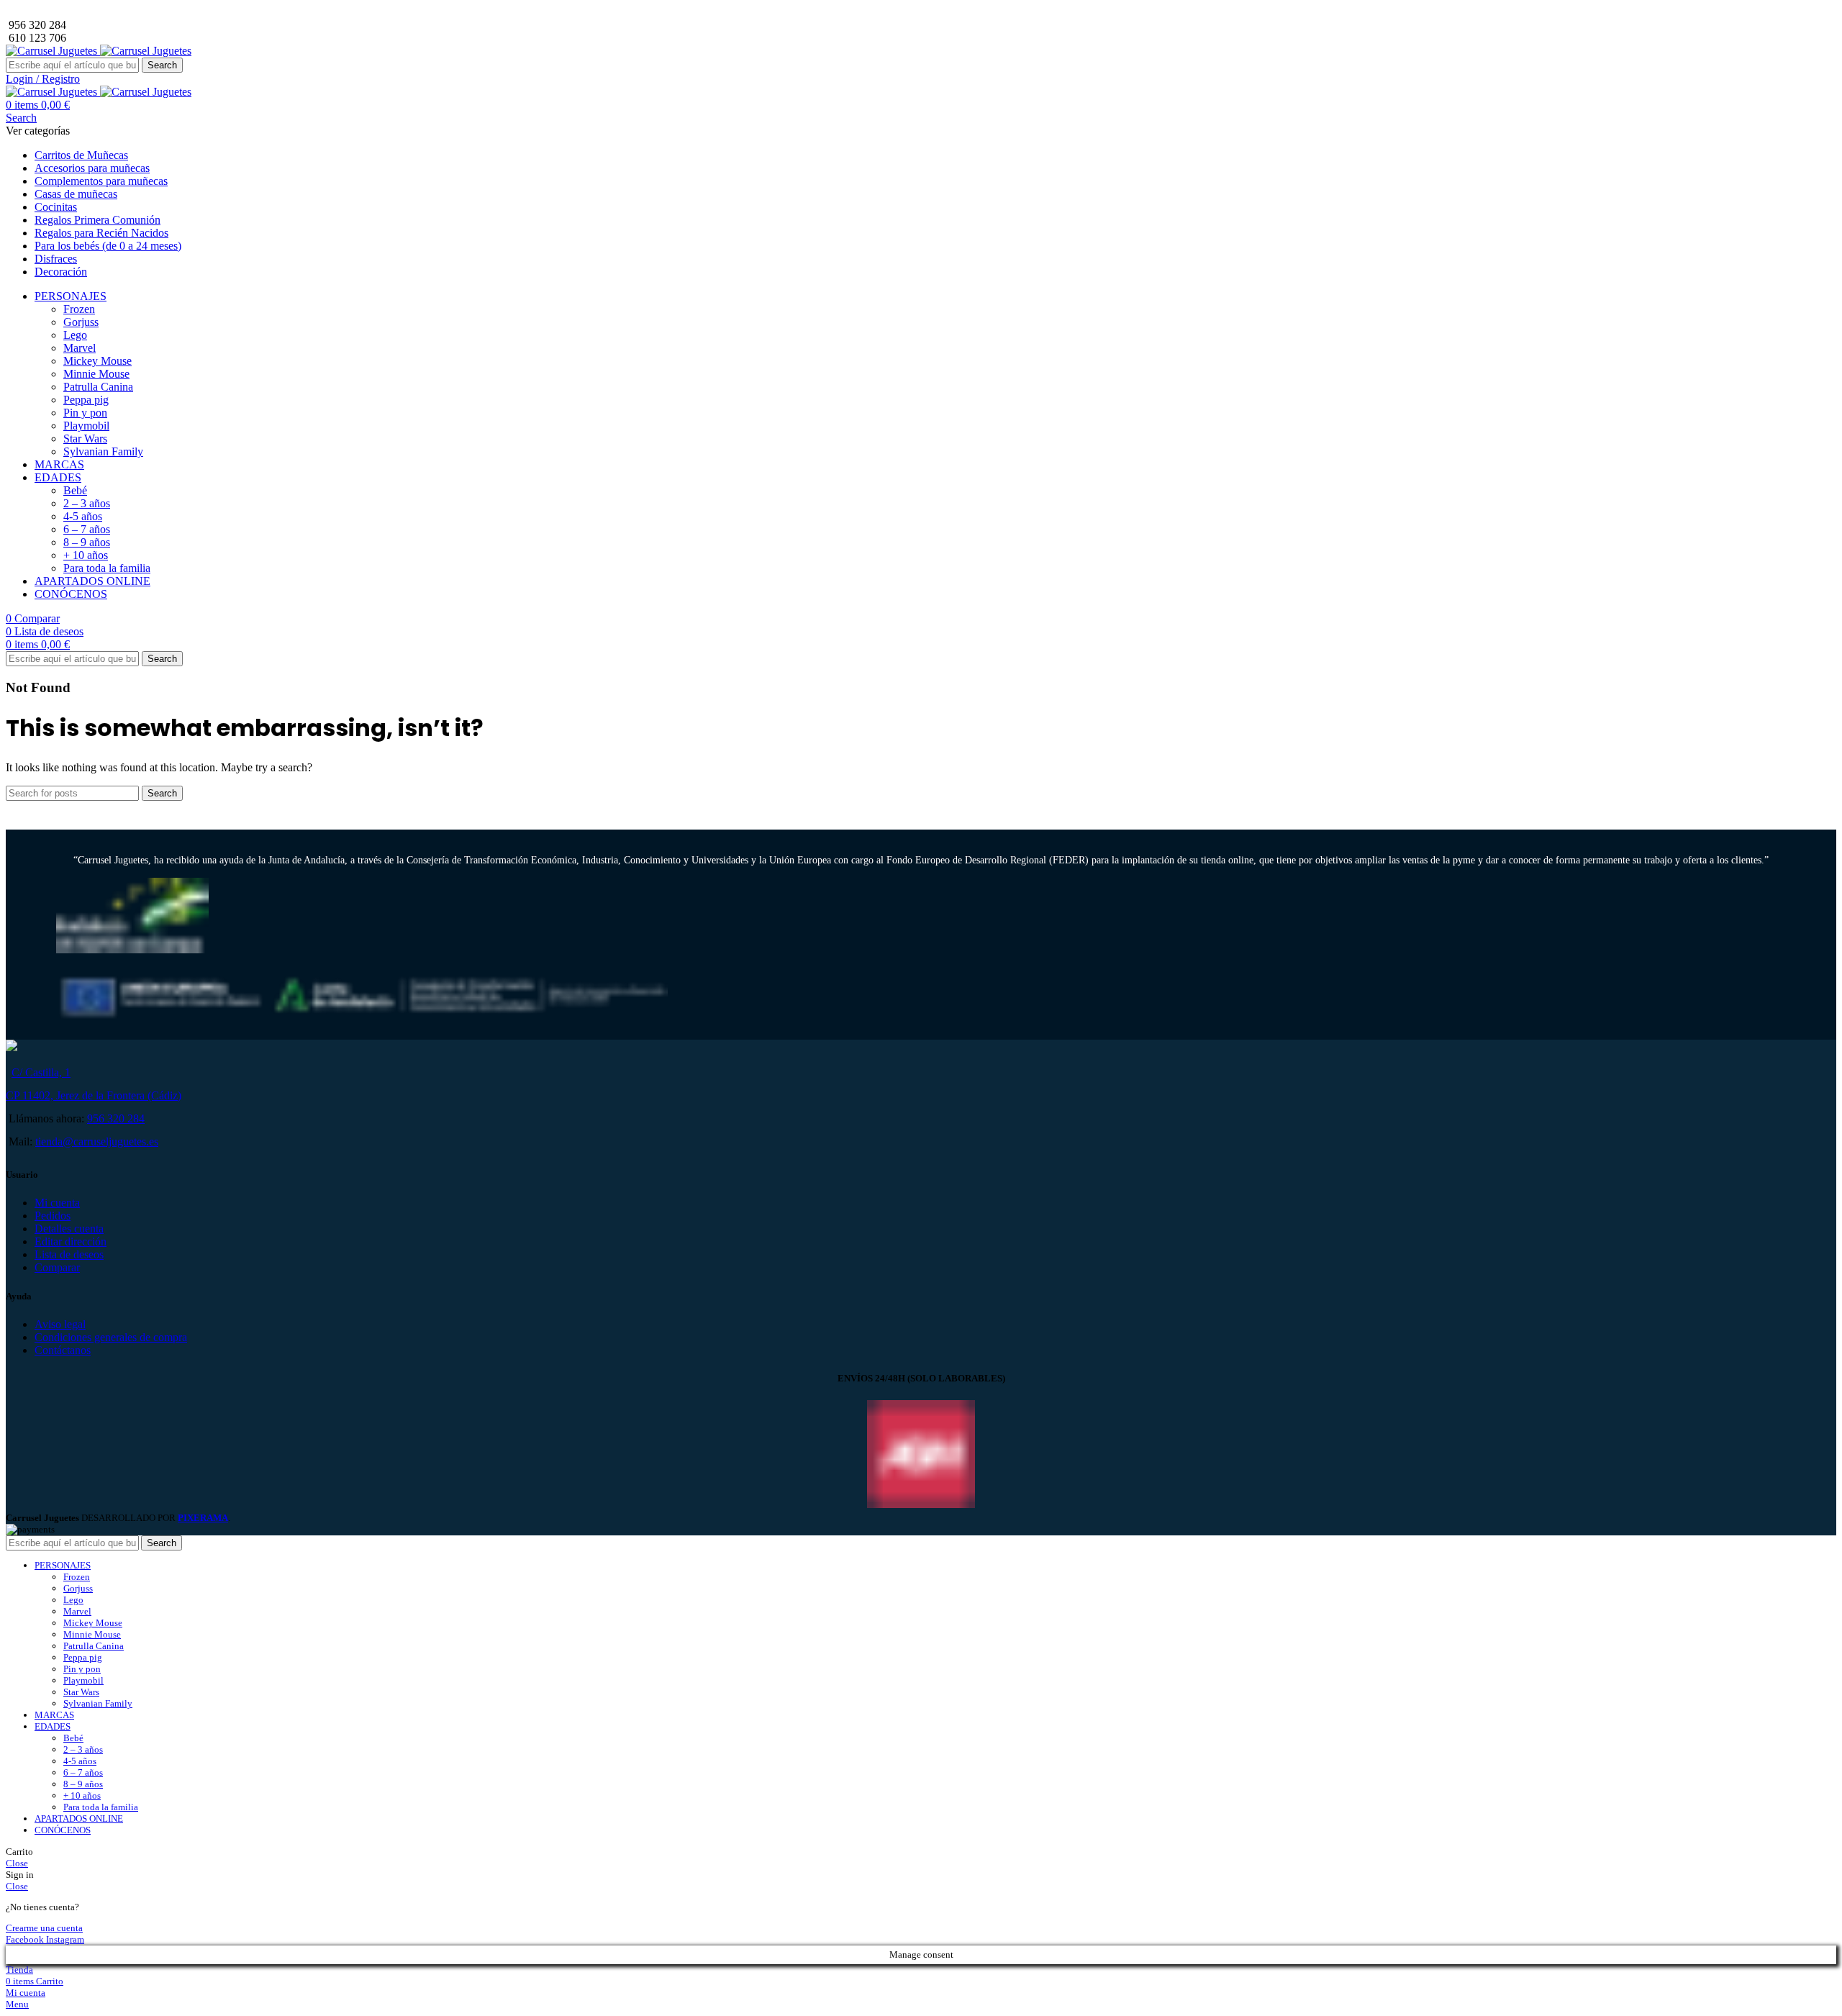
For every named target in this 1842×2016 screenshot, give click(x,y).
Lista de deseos (69, 1254)
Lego (75, 335)
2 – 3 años (87, 503)
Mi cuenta (57, 1203)
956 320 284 (116, 1118)
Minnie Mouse (96, 374)
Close (17, 1863)
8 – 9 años (87, 542)
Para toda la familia (107, 568)
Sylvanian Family (103, 451)
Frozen (79, 309)
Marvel (80, 348)
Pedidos (53, 1216)
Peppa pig (86, 400)
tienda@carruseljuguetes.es (97, 1141)
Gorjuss (81, 322)
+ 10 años (86, 555)
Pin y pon (85, 413)
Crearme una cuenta (44, 1928)
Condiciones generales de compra (111, 1337)
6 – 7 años (87, 529)
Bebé (75, 490)
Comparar (57, 1267)
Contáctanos (63, 1350)
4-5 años (83, 516)
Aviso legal (60, 1324)
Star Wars (85, 439)
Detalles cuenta (69, 1229)
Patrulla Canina (98, 387)
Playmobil (86, 426)
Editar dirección (71, 1241)
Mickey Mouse (97, 361)
